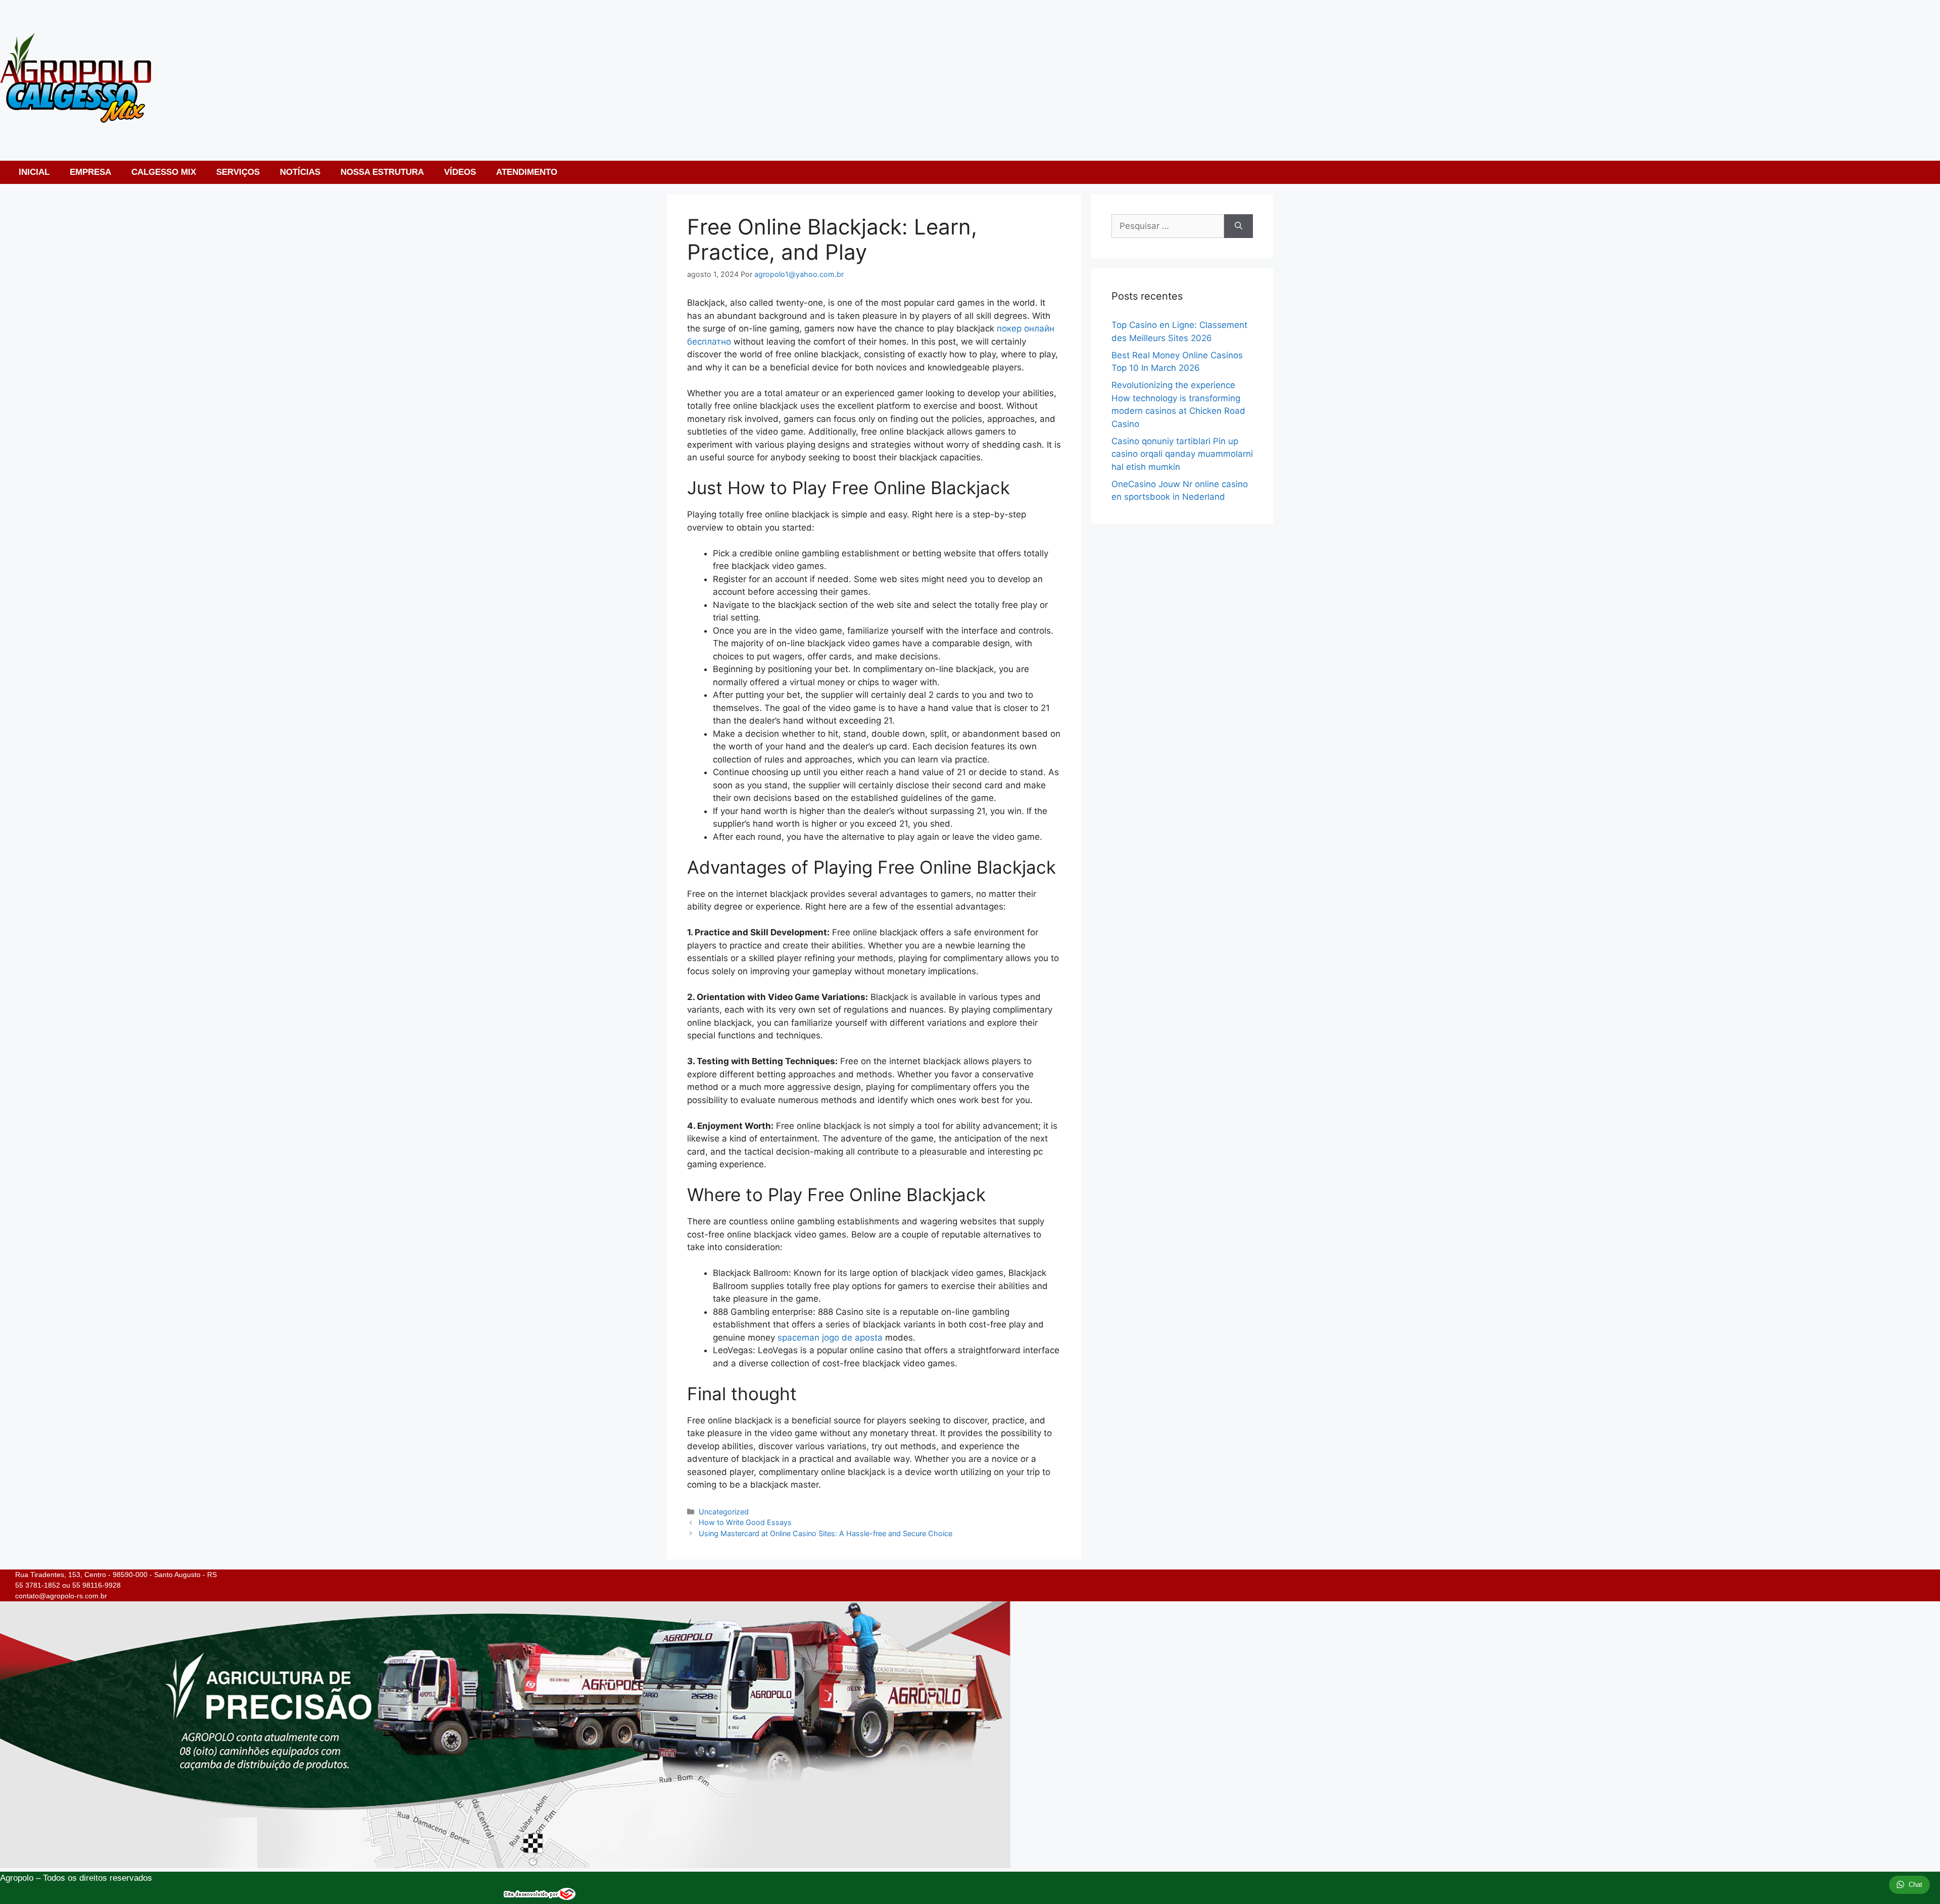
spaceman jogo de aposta (830, 1338)
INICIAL (34, 172)
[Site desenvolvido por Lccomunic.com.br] (540, 1897)
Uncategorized (724, 1512)
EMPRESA (90, 172)
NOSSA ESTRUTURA (382, 172)
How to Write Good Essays (745, 1522)
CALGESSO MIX (164, 172)
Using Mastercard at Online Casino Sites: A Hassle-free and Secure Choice (826, 1533)
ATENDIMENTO (527, 172)
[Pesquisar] (1239, 226)
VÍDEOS (460, 172)
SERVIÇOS (238, 172)
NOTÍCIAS (300, 172)
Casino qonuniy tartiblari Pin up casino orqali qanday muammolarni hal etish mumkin (1182, 454)
